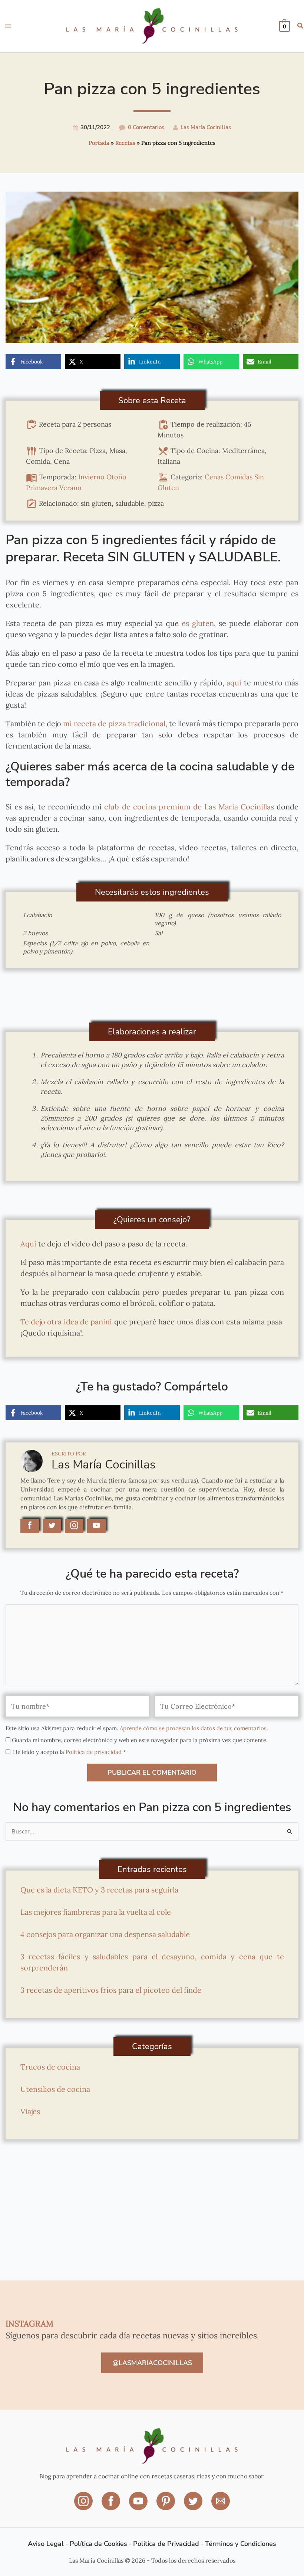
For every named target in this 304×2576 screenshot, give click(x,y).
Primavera (42, 488)
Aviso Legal (46, 2544)
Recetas (125, 143)
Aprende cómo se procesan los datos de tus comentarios (193, 1728)
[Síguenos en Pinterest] (166, 2506)
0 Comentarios (146, 127)
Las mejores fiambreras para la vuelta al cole (96, 1912)
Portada (99, 143)
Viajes (30, 2111)
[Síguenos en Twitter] (194, 2506)
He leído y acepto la (70, 1752)
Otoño (116, 477)
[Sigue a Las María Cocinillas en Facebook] (30, 1526)
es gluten (196, 623)
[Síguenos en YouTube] (139, 2506)
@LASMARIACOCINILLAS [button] (152, 2363)
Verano (70, 488)
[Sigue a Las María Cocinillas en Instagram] (74, 1526)
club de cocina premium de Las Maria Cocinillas (188, 807)
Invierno (91, 477)
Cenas (214, 477)
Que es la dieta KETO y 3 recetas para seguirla (99, 1890)
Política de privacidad (94, 1752)
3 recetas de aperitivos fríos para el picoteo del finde (111, 1990)
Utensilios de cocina (55, 2089)
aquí (234, 683)
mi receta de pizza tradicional (113, 723)
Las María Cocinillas (206, 127)
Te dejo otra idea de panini (66, 1322)
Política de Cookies (98, 2544)
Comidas (239, 477)
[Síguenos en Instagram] (84, 2506)
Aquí (28, 1244)
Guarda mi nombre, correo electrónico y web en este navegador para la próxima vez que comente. (140, 1740)
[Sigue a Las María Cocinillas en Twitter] (52, 1526)
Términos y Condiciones (241, 2544)
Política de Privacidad (166, 2544)
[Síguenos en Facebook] (112, 2506)
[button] (301, 27)
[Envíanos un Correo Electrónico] (221, 2506)
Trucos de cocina (50, 2067)
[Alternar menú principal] (8, 26)
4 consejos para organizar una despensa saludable (105, 1934)
